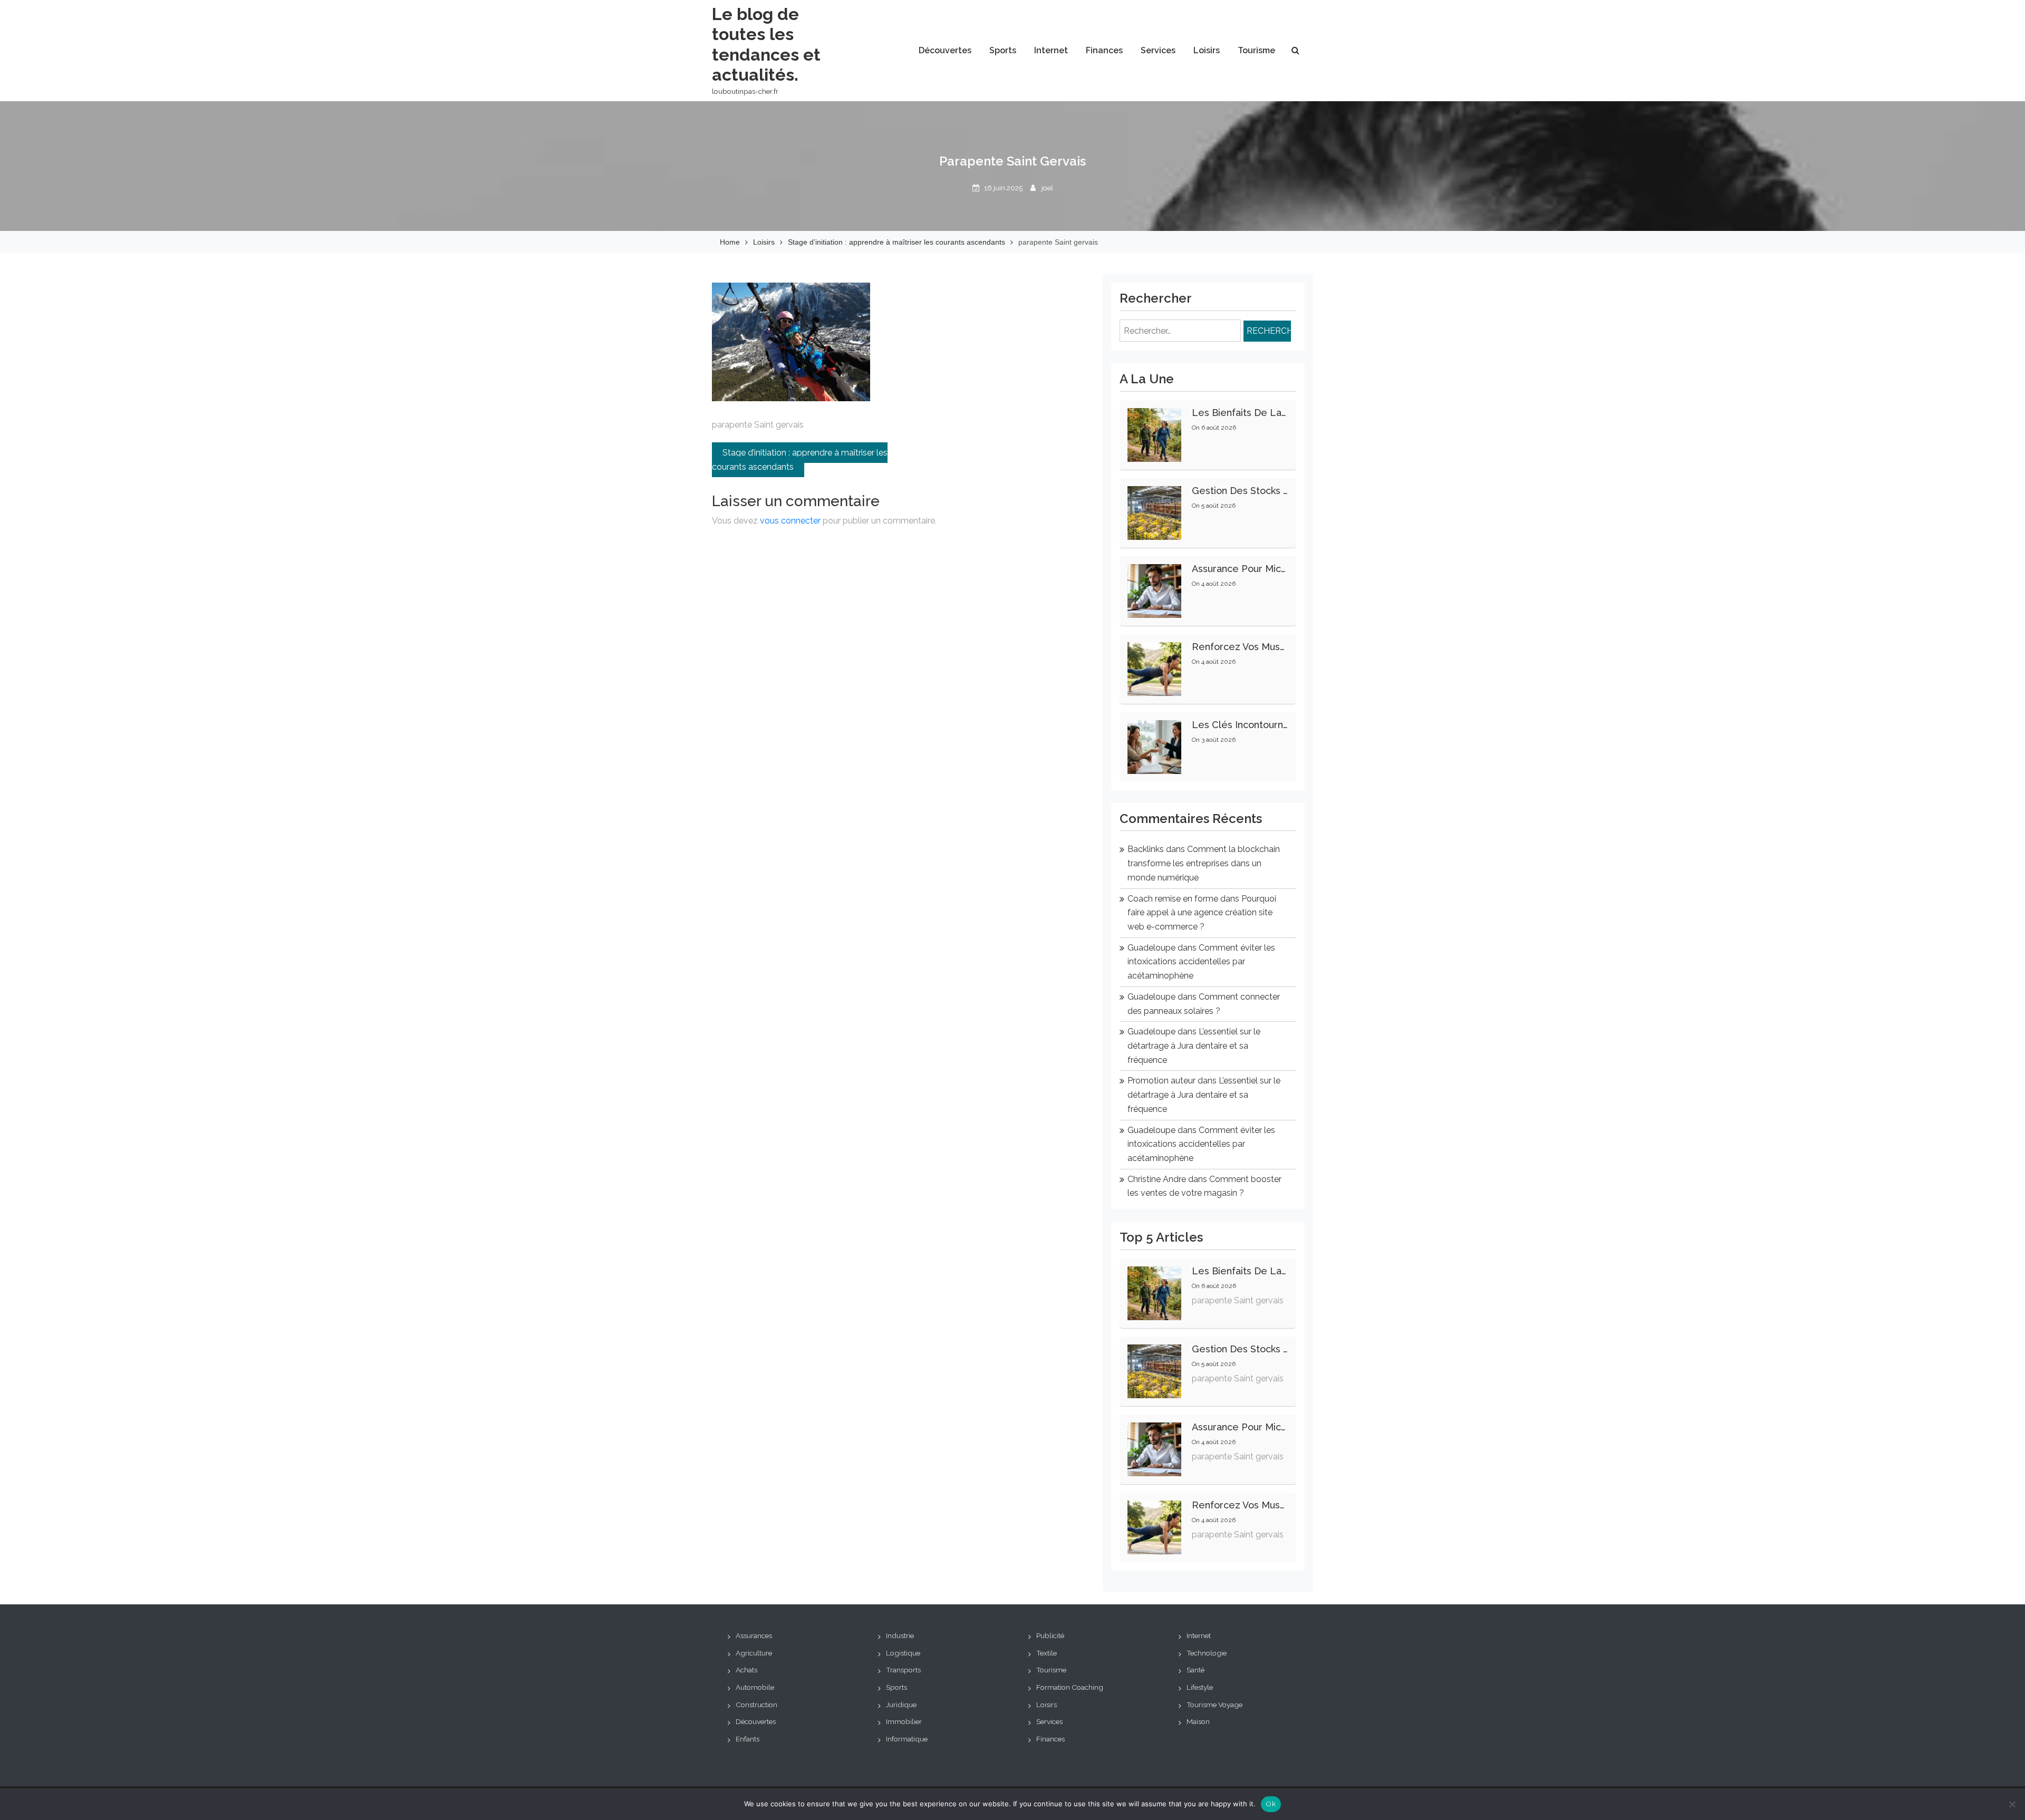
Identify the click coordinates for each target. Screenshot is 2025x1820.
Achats (746, 1670)
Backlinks (1146, 849)
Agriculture (754, 1653)
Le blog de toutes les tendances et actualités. (766, 44)
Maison (1198, 1721)
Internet (1051, 50)
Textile (1047, 1653)
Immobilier (904, 1721)
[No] (2012, 1804)
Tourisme (1256, 50)
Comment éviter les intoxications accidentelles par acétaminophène (1201, 962)
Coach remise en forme (1173, 899)
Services (1158, 50)
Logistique (903, 1653)
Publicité (1050, 1635)
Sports (1003, 50)
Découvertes (945, 50)
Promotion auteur (1161, 1081)
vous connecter (790, 521)
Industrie (900, 1635)
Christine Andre (1157, 1179)
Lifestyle (1200, 1687)
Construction (756, 1705)
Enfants (748, 1739)
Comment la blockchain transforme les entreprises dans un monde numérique (1204, 863)
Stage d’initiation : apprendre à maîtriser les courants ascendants (800, 460)
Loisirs (1207, 50)
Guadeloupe (1151, 948)
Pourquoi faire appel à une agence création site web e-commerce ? (1202, 913)
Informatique (907, 1739)
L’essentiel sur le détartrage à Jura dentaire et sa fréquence (1194, 1045)
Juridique (901, 1705)
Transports (903, 1670)
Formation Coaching (1070, 1687)
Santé (1195, 1670)
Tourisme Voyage (1214, 1705)
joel (1047, 188)
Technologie (1207, 1653)
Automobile (755, 1687)
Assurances (754, 1635)
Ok (1271, 1804)
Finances (1104, 50)
